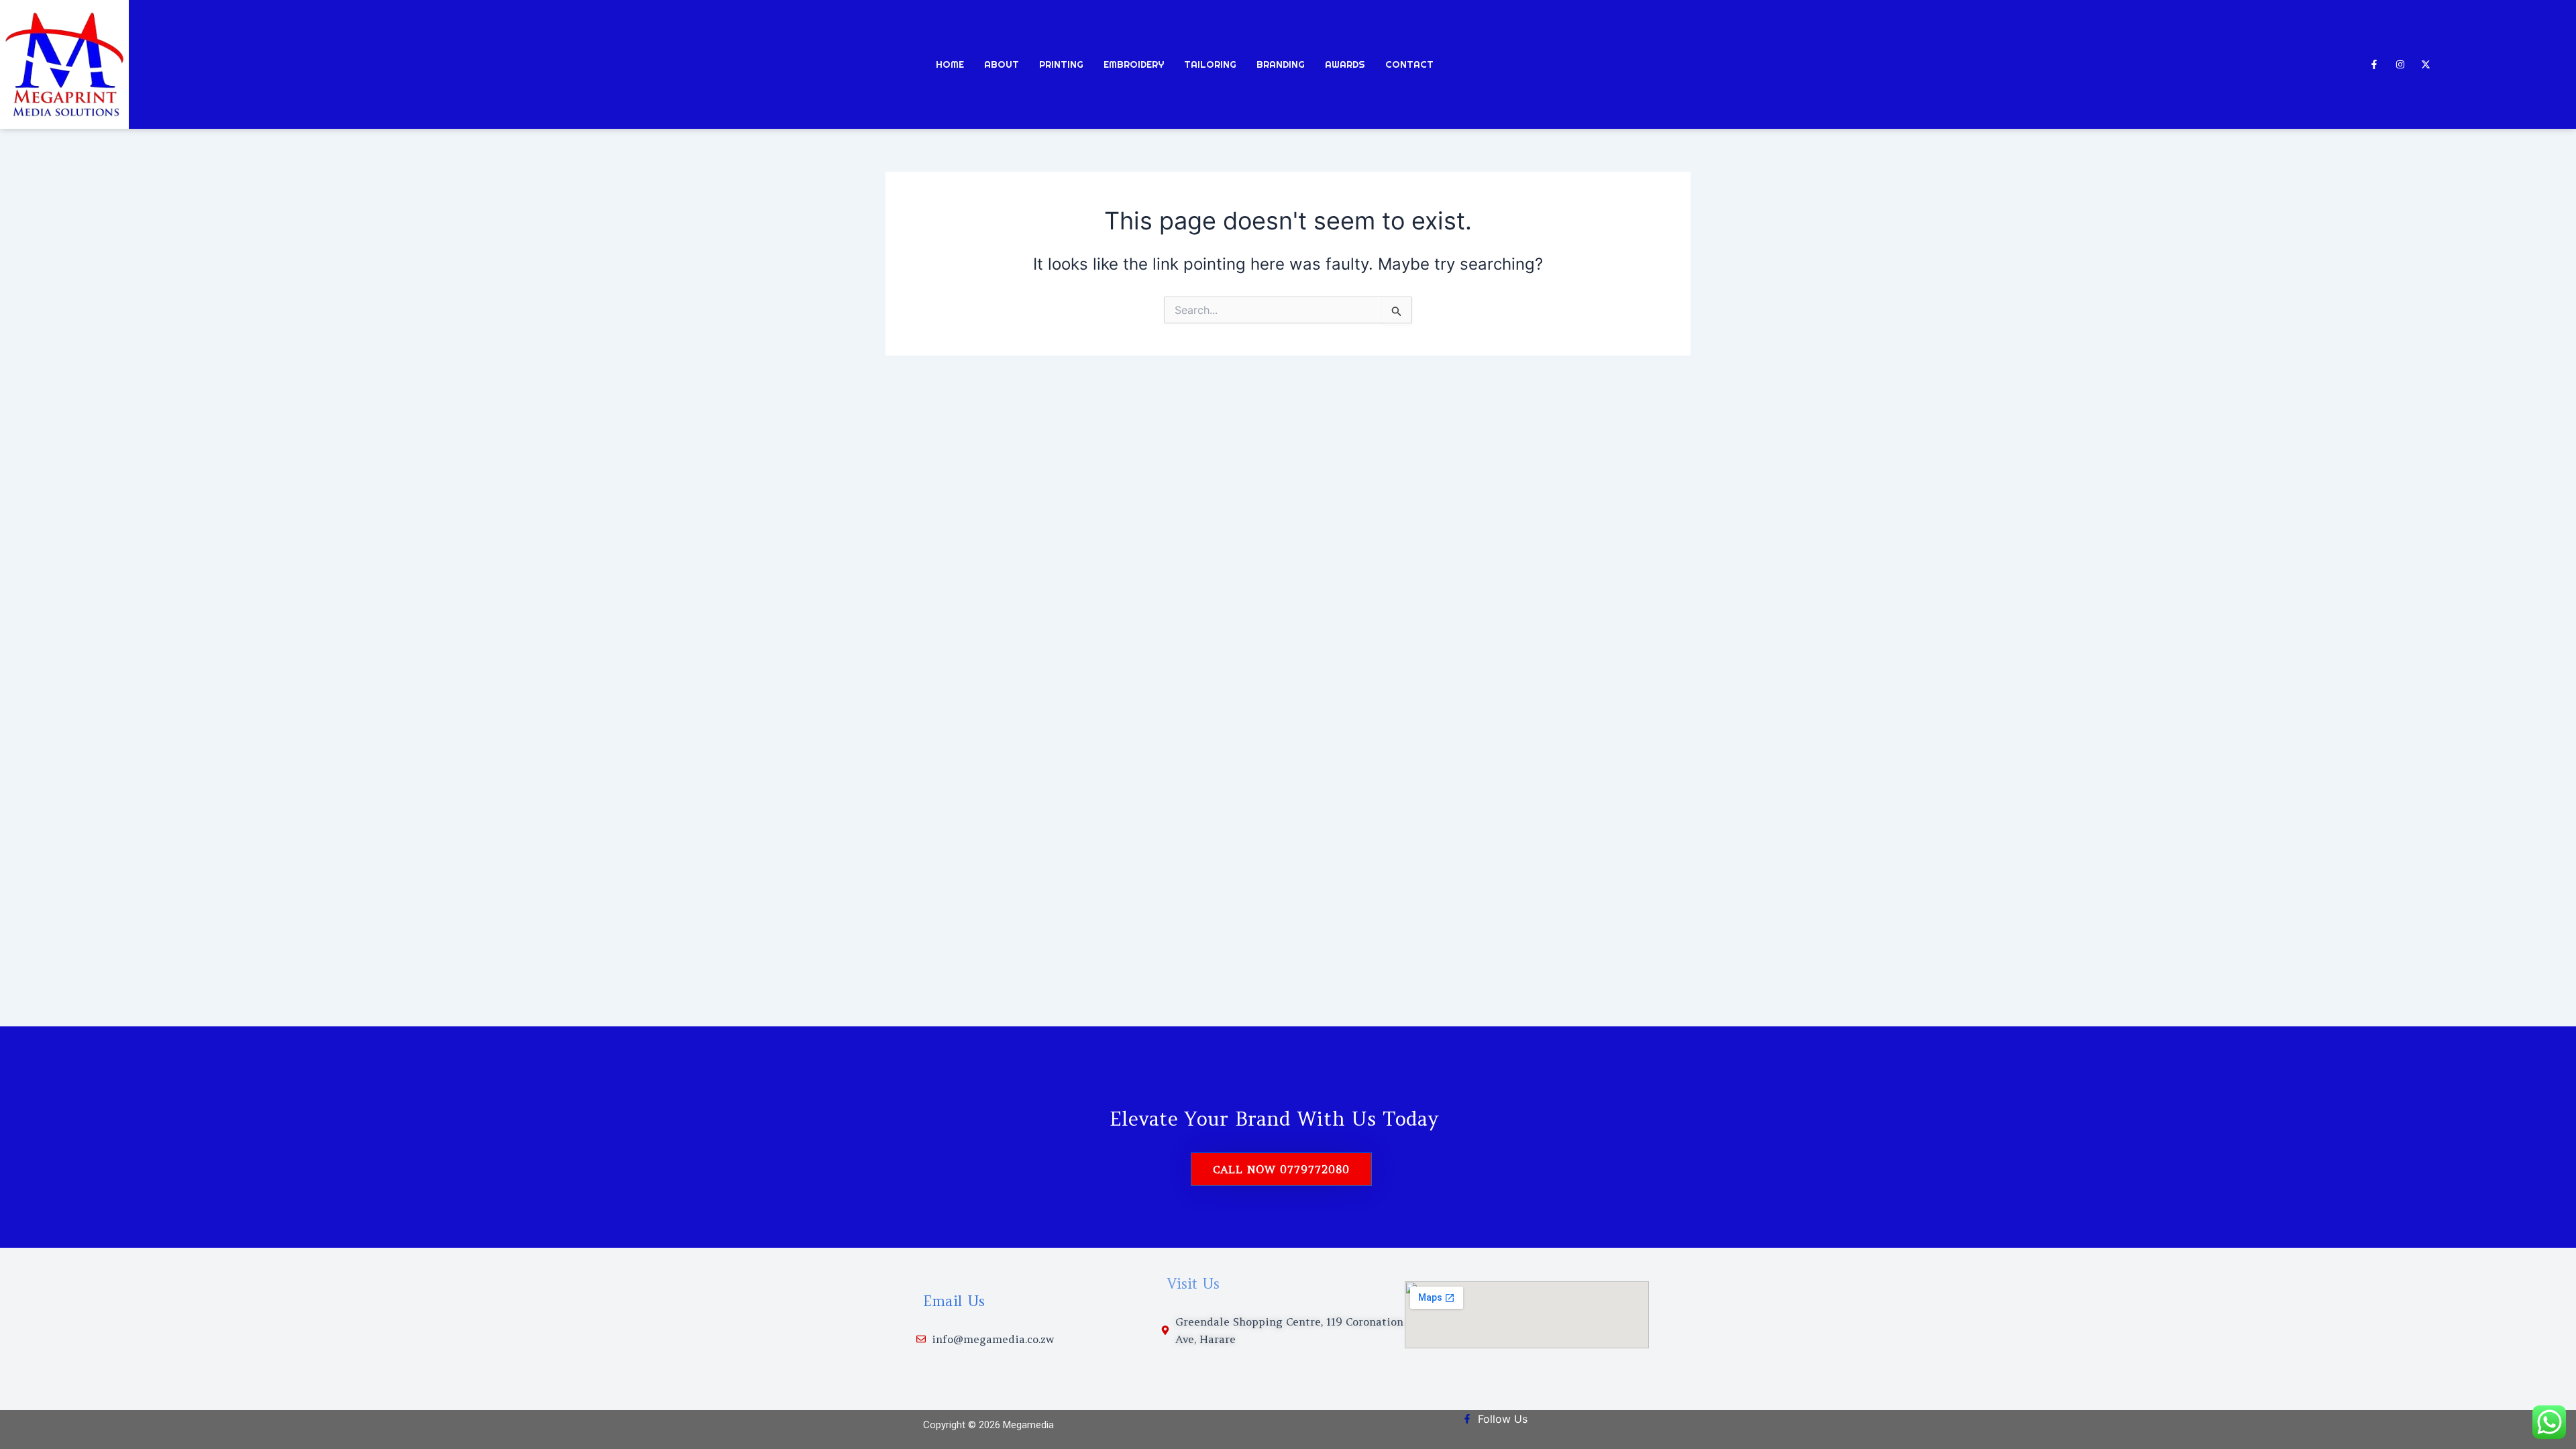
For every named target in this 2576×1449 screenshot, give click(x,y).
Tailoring (1210, 64)
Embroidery (1134, 64)
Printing (1061, 64)
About (1002, 64)
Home (950, 64)
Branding (1281, 64)
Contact (1409, 64)
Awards (1345, 64)
